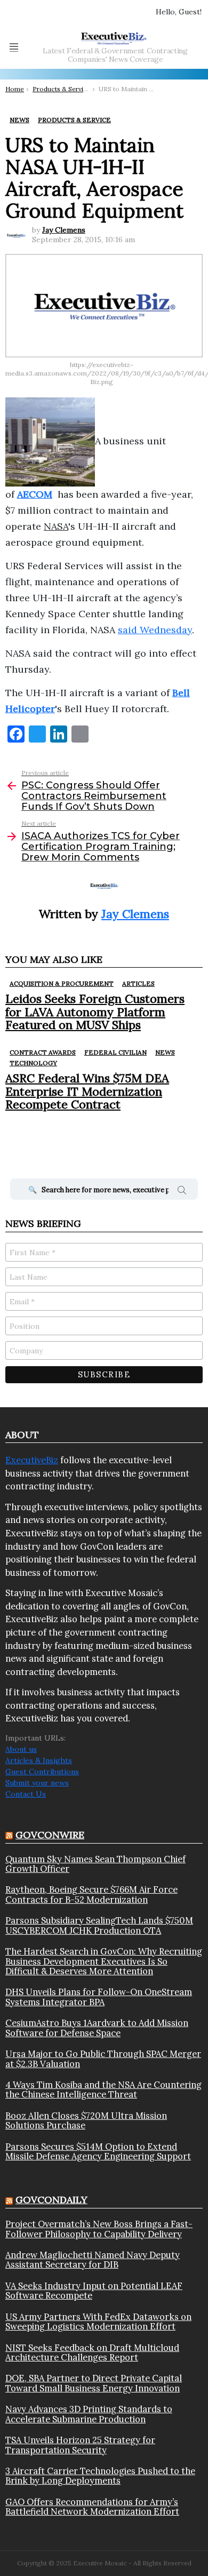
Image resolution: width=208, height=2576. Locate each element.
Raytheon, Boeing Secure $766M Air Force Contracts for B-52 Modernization (91, 1895)
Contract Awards (43, 1052)
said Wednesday (155, 630)
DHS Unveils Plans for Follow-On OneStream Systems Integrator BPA (99, 1997)
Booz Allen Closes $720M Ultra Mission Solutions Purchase (86, 2121)
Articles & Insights (39, 1760)
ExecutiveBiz (32, 1460)
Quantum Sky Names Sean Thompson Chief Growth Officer (95, 1864)
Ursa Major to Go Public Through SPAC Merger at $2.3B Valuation (103, 2059)
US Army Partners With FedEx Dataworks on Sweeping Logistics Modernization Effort (98, 2322)
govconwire (50, 1835)
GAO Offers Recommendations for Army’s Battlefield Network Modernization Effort (92, 2507)
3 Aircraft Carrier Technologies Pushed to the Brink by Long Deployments (100, 2476)
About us (21, 1749)
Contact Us (26, 1794)
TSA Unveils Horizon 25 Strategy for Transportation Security (80, 2445)
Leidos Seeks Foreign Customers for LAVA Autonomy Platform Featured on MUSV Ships (95, 1012)
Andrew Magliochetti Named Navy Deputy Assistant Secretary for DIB (93, 2260)
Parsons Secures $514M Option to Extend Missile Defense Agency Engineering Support (98, 2152)
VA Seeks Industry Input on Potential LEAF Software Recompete (94, 2291)
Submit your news (37, 1783)
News (165, 1052)
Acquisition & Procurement (62, 983)
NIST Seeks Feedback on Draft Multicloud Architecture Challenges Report (92, 2353)
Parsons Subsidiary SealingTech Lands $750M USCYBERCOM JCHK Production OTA (99, 1925)
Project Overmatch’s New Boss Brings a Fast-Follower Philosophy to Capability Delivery (99, 2229)
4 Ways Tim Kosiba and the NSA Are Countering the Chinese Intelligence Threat (103, 2090)
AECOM (35, 494)
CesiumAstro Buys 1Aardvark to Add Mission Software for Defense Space (97, 2028)
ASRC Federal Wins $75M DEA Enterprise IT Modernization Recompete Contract (87, 1091)
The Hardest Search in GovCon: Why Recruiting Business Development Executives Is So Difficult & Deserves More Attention (104, 1961)
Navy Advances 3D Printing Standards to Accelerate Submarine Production (89, 2414)
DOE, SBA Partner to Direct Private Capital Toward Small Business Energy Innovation (94, 2383)
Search (182, 1192)
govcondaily (51, 2200)
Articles (138, 983)
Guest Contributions (42, 1772)
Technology (33, 1063)
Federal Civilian (115, 1052)
